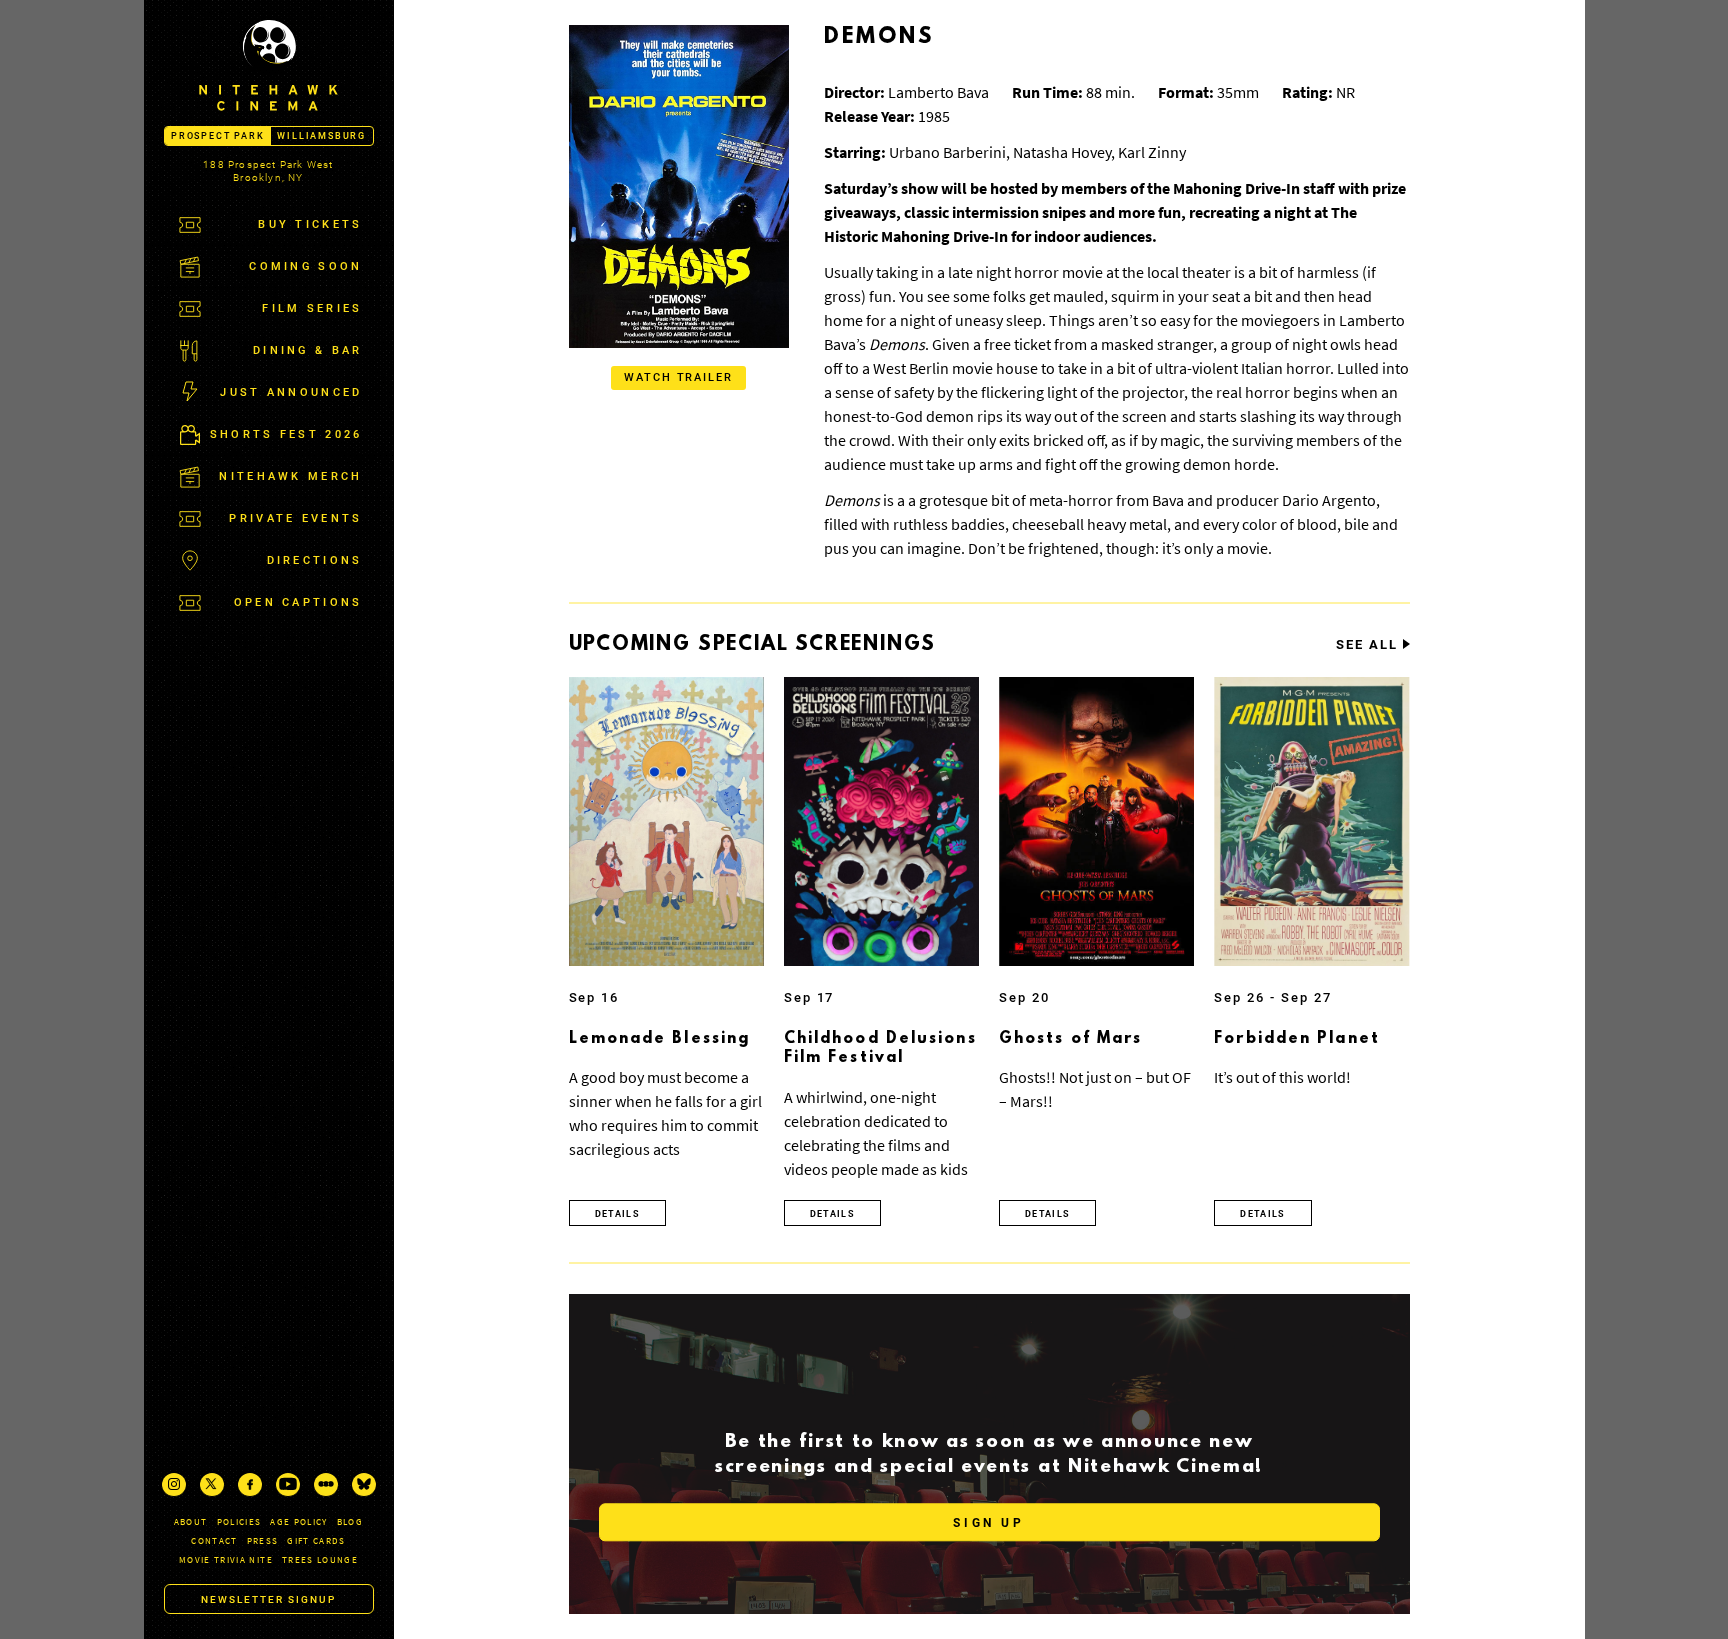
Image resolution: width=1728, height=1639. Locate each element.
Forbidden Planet (1297, 1039)
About (191, 1521)
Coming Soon (305, 266)
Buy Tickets (310, 224)
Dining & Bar (308, 350)
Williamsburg (321, 136)
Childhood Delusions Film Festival (880, 1049)
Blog (350, 1521)
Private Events (295, 518)
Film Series (312, 308)
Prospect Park (217, 136)
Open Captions (298, 602)
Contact (214, 1540)
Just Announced (291, 392)
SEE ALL (1367, 645)
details (617, 1214)
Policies (239, 1521)
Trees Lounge (320, 1559)
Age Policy (299, 1521)
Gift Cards (316, 1540)
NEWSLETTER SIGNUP (268, 1599)
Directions (315, 560)
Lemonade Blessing (660, 1039)
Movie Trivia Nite (226, 1559)
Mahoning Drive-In (1236, 188)
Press (263, 1540)
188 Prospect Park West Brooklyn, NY (268, 171)
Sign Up (988, 1523)
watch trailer (679, 377)
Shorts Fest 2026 (286, 434)
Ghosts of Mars (1070, 1039)
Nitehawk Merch (290, 476)
